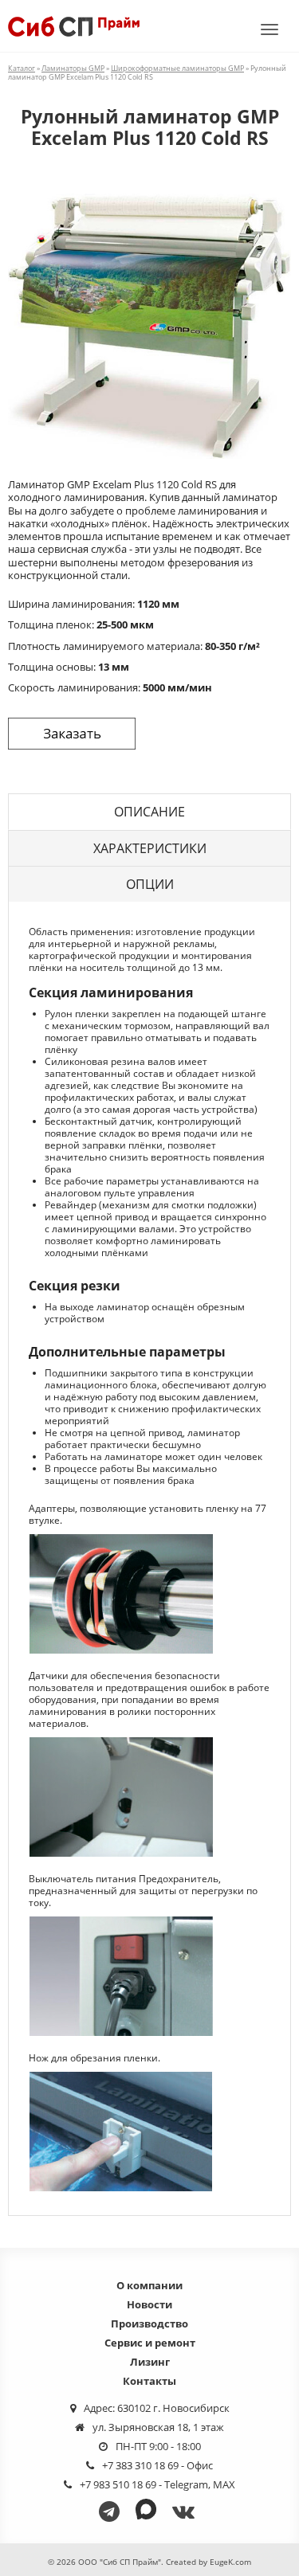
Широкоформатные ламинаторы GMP (177, 68)
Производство (149, 2323)
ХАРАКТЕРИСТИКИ (150, 848)
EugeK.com (230, 2562)
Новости (149, 2304)
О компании (149, 2285)
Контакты (149, 2381)
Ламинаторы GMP (73, 68)
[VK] (186, 2511)
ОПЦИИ (150, 884)
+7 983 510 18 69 (118, 2484)
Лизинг (150, 2362)
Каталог (22, 68)
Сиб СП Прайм (74, 26)
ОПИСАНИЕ (149, 812)
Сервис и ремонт (150, 2343)
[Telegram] (112, 2511)
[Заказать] (72, 734)
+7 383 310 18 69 (140, 2465)
